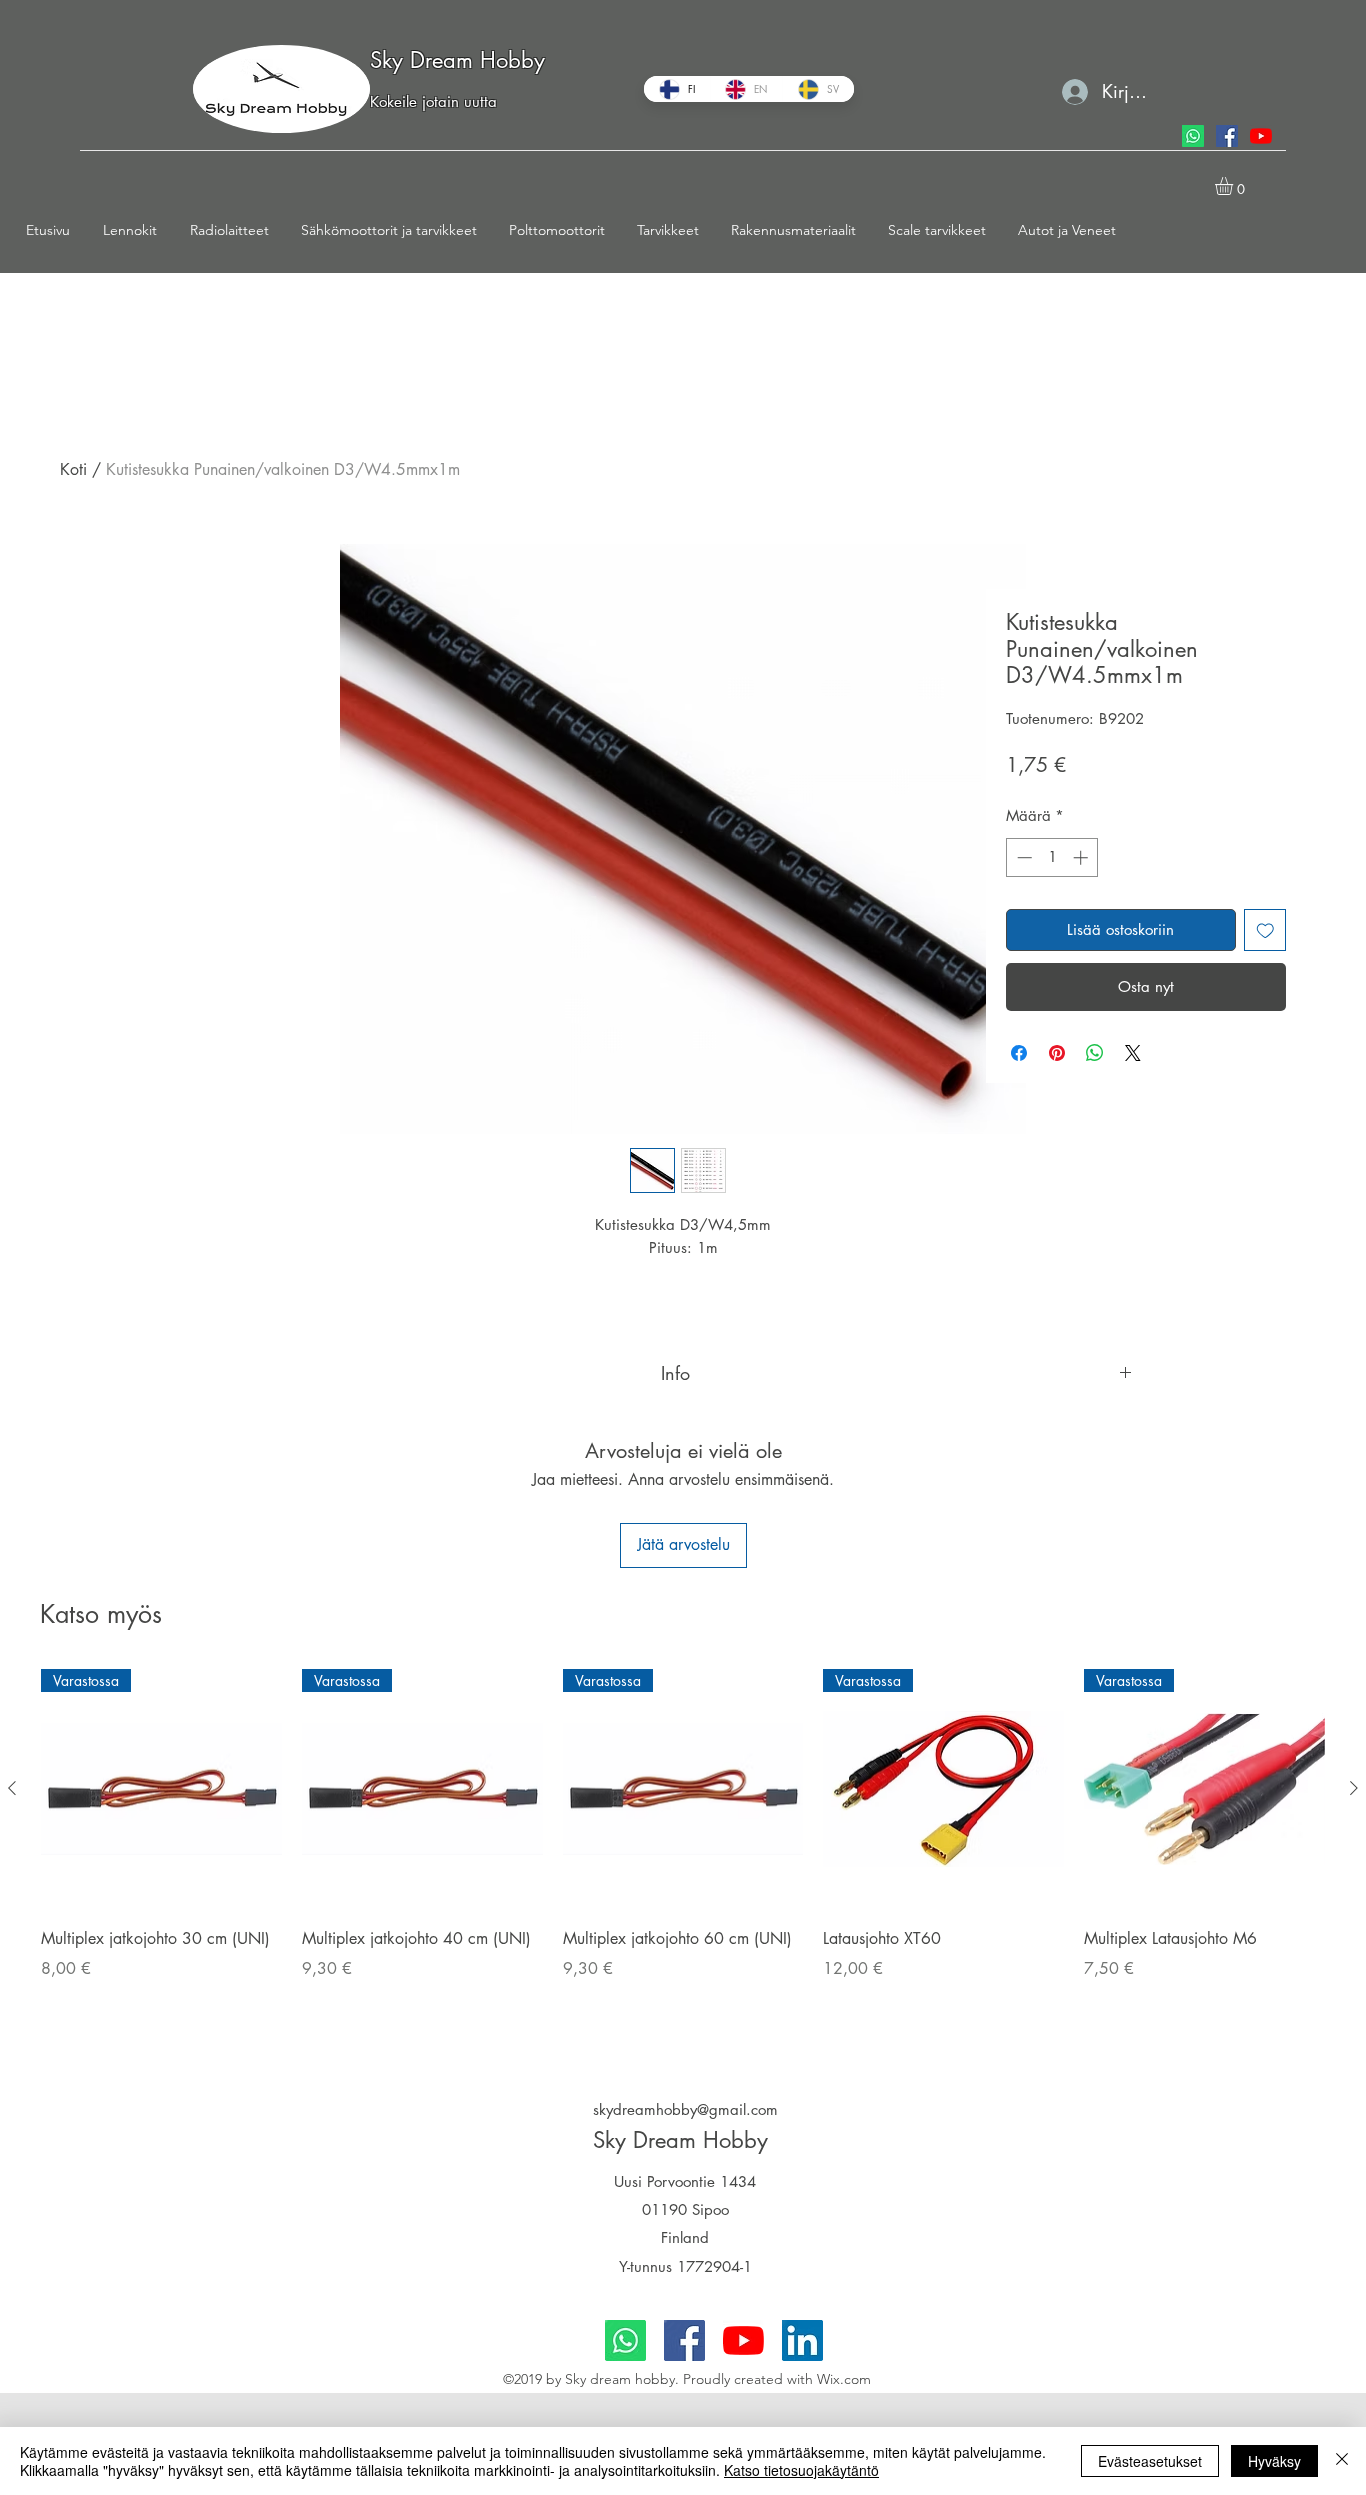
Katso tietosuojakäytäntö (801, 2470)
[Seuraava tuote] (1354, 1788)
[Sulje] (1342, 2461)
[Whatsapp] (1193, 136)
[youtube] (1261, 136)
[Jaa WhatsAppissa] (1095, 1053)
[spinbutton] (1052, 857)
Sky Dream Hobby (457, 60)
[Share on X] (1133, 1053)
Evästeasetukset (1150, 2461)
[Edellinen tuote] (12, 1788)
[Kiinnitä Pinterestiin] (1057, 1053)
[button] (136, 230)
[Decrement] (1022, 857)
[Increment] (1082, 857)
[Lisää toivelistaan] (1265, 930)
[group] (683, 1851)
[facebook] (1227, 136)
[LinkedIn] (802, 2340)
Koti (73, 469)
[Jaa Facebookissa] (1019, 1053)
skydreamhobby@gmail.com (685, 2109)
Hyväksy (1274, 2461)
